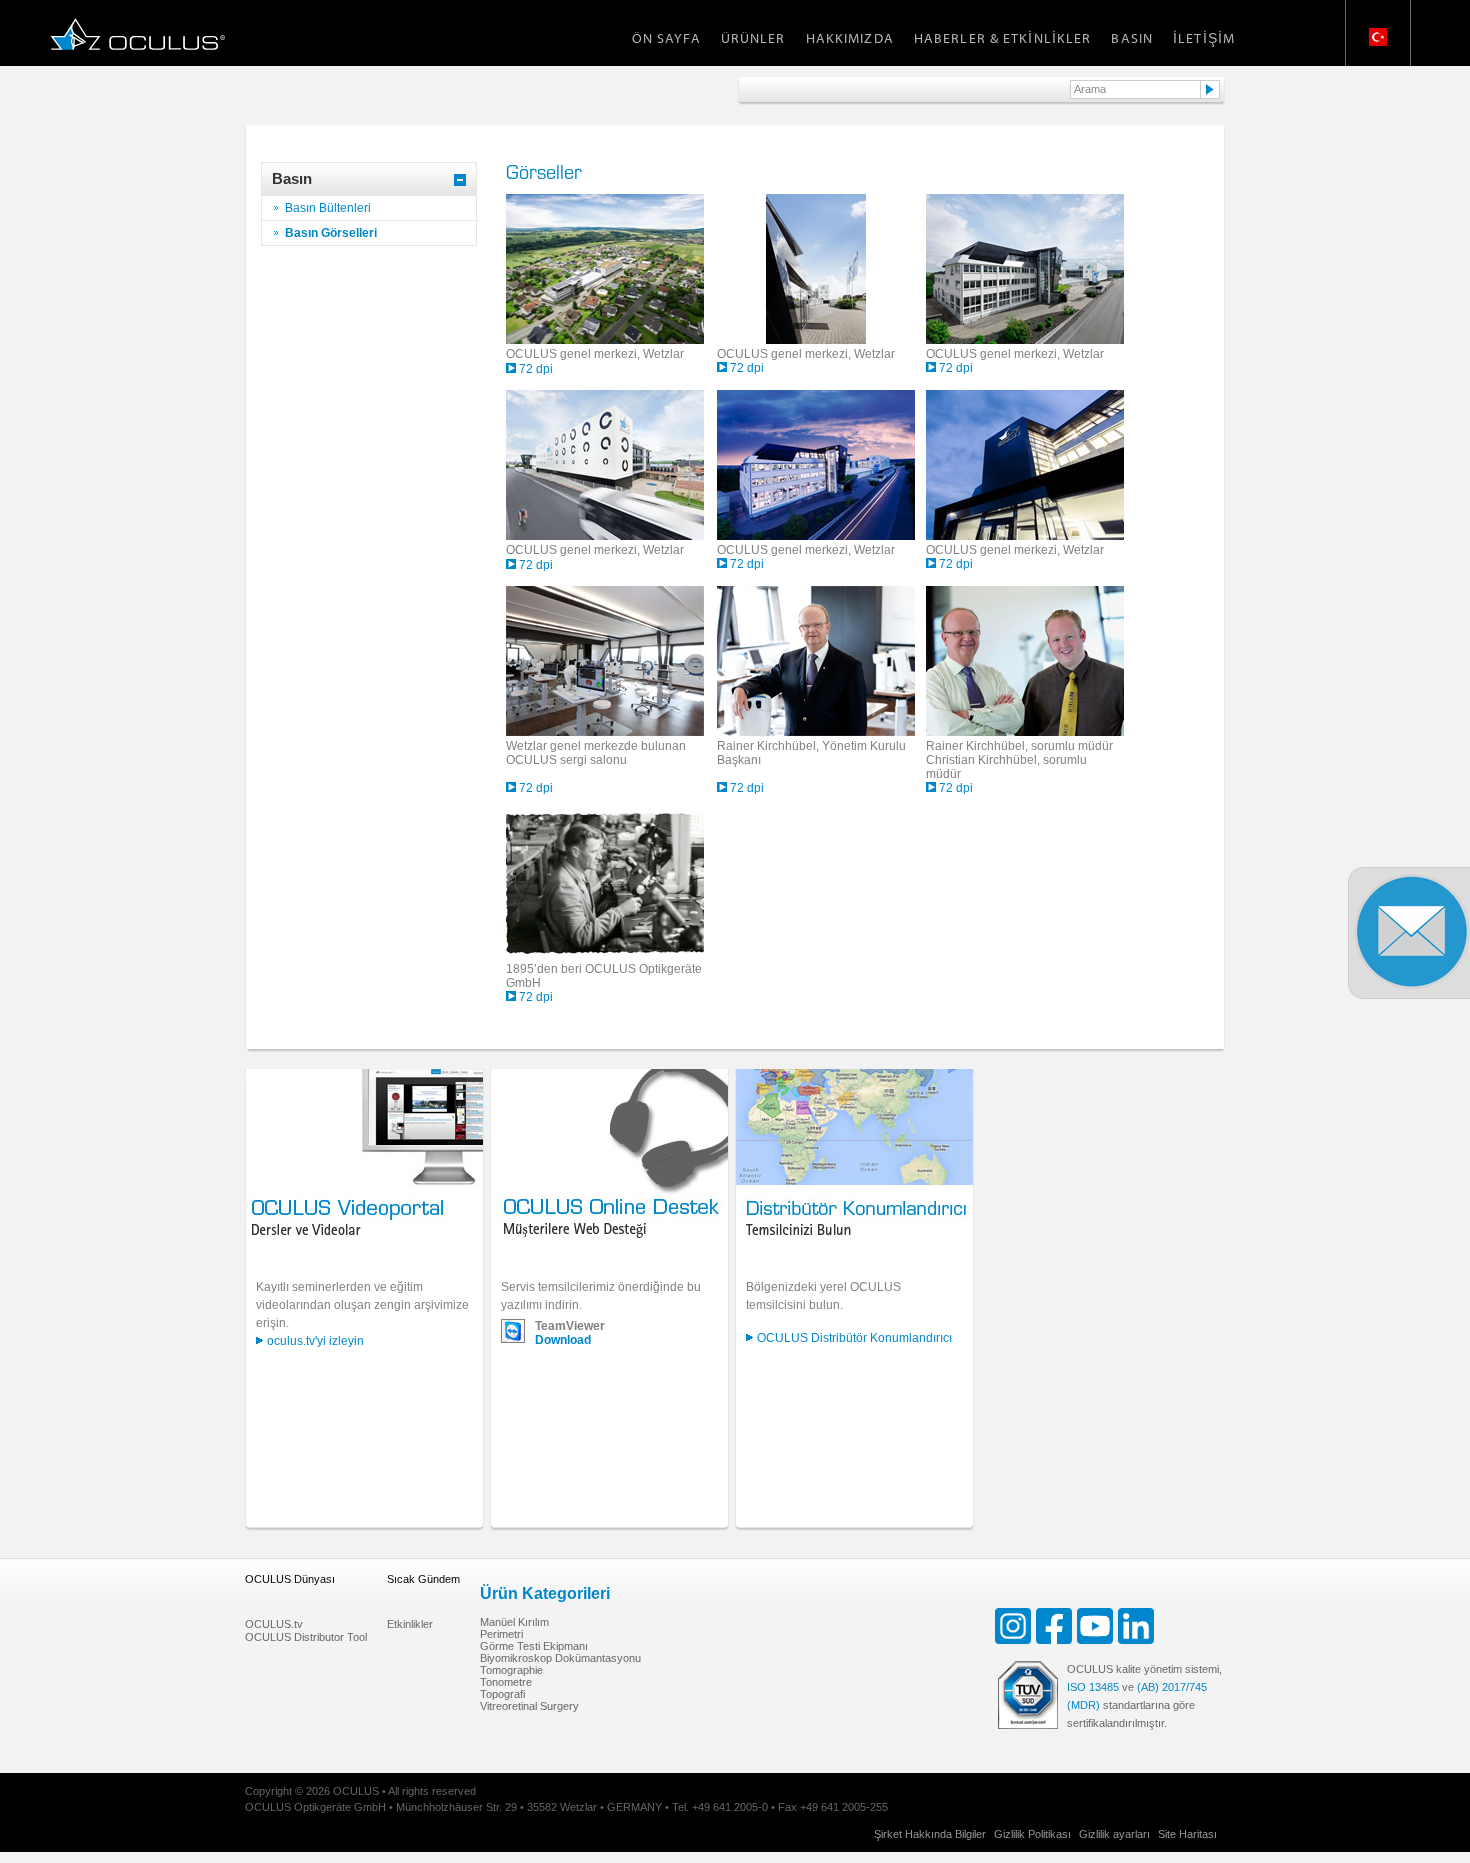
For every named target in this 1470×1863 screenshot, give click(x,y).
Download (563, 1340)
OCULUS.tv (274, 1624)
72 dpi (536, 369)
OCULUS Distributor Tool (306, 1637)
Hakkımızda (850, 38)
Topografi (502, 1694)
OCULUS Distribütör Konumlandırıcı (854, 1338)
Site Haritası (1187, 1834)
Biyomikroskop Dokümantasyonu (560, 1658)
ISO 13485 (1093, 1687)
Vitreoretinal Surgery (529, 1706)
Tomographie (511, 1670)
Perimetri (501, 1634)
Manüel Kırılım (514, 1622)
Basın (1132, 38)
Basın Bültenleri (328, 208)
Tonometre (506, 1682)
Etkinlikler (410, 1624)
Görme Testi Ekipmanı (534, 1646)
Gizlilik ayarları (1114, 1834)
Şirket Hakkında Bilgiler (930, 1834)
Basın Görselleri (331, 233)
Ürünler (753, 38)
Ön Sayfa (666, 38)
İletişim (1204, 38)
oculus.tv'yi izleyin (315, 1341)
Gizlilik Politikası (1032, 1834)
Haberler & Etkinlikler (1003, 38)
